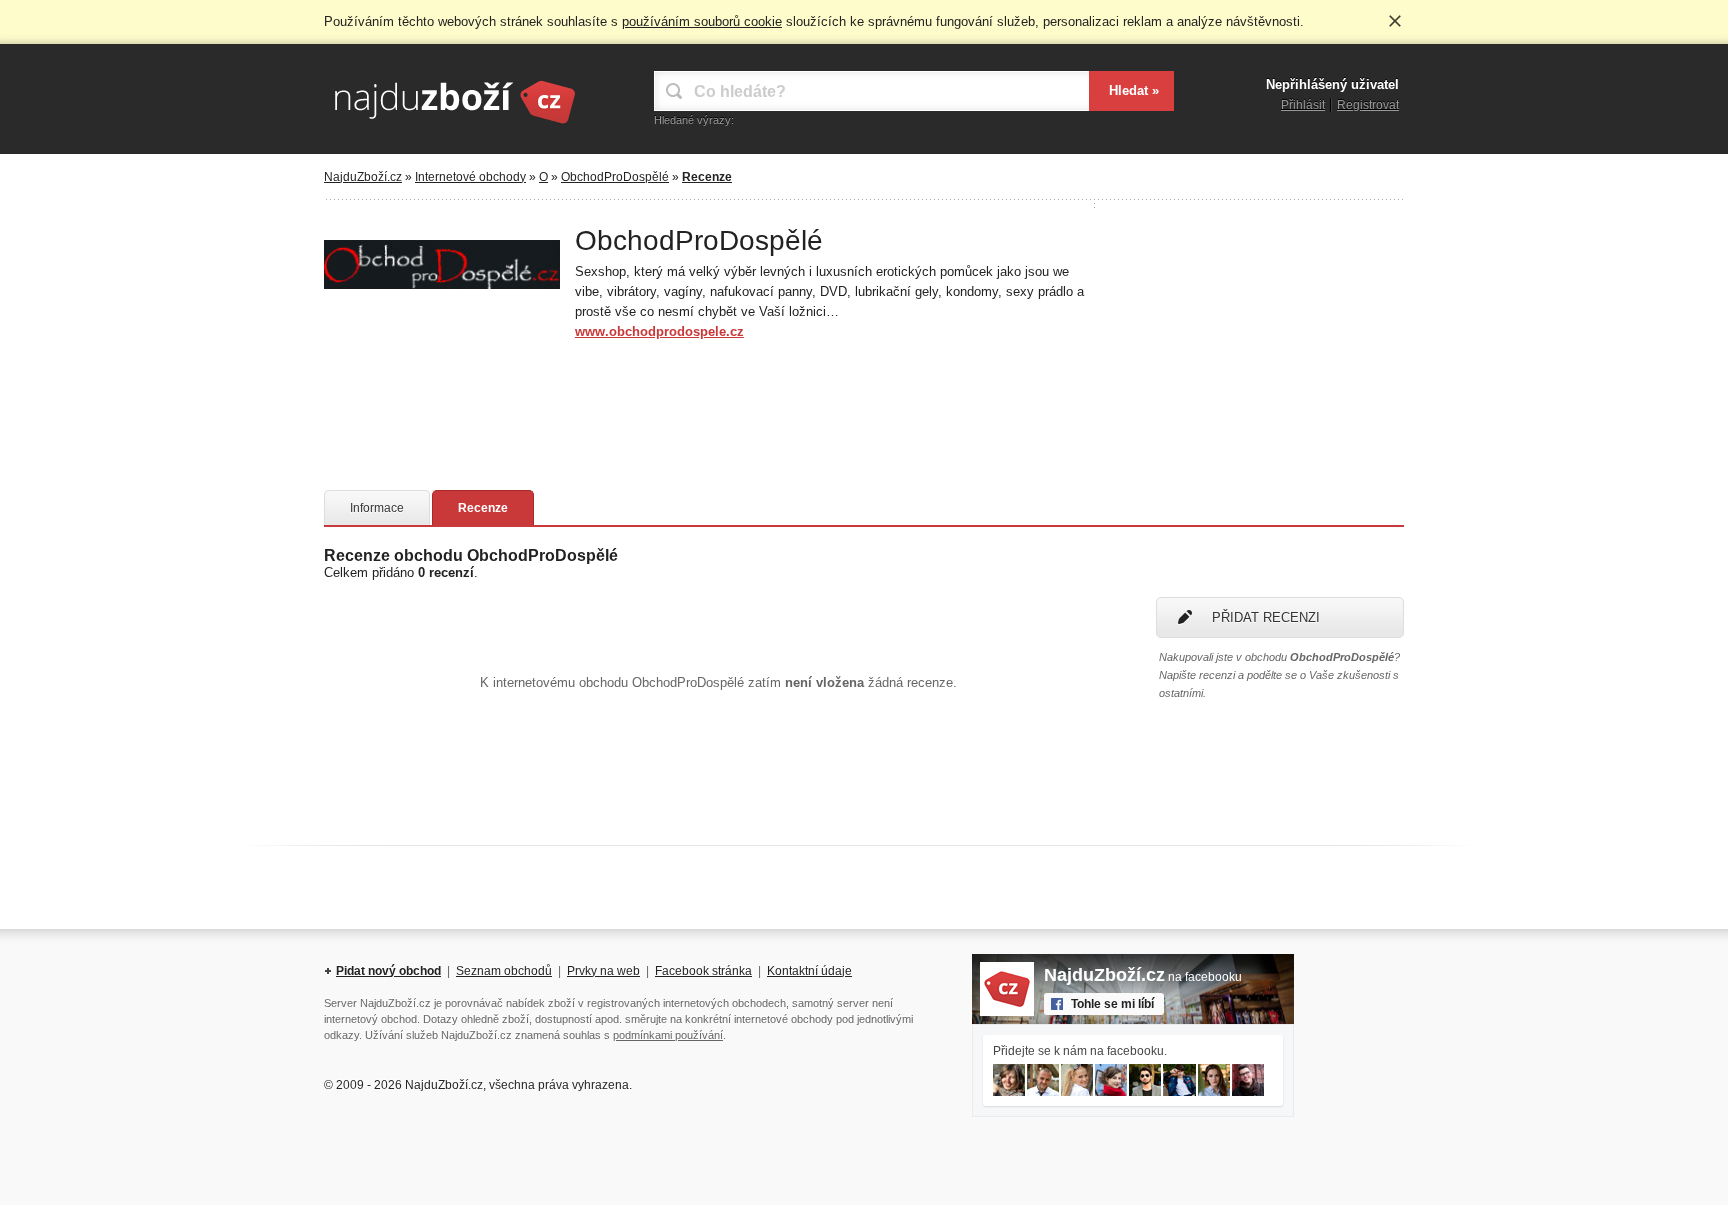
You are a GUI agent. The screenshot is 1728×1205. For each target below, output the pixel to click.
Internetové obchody (470, 177)
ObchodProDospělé (615, 177)
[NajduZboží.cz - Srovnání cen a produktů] (454, 125)
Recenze (483, 508)
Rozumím (1395, 21)
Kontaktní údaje (809, 971)
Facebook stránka (703, 971)
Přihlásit (1303, 105)
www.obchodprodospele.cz (659, 331)
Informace (377, 508)
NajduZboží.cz (363, 177)
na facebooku (1143, 977)
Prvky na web (603, 971)
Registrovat (1368, 105)
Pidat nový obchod (388, 971)
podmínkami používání (668, 1035)
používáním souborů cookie (702, 21)
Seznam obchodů (504, 971)
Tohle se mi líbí (1112, 1004)
